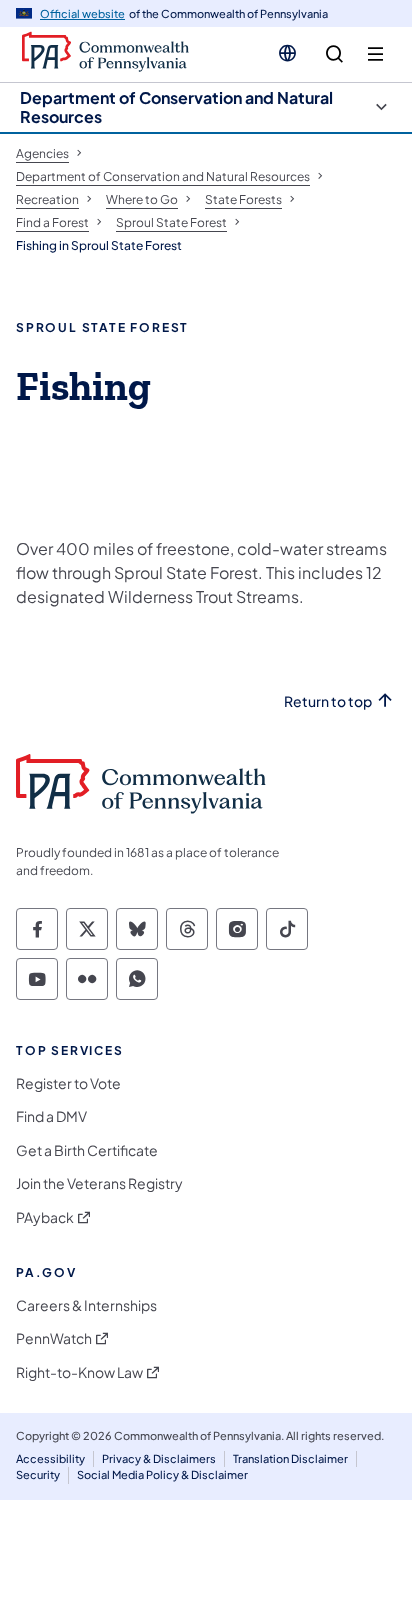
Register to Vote (68, 1083)
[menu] (375, 54)
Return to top (328, 701)
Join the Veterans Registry (99, 1183)
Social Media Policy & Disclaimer (162, 1474)
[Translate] (287, 53)
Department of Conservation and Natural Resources (176, 107)
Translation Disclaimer (290, 1458)
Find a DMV (51, 1116)
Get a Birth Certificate (87, 1150)
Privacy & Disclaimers (159, 1458)
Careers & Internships (86, 1305)
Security (38, 1474)
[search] (334, 54)
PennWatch (54, 1338)
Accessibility (50, 1458)
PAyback (45, 1217)
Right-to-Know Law (79, 1372)
